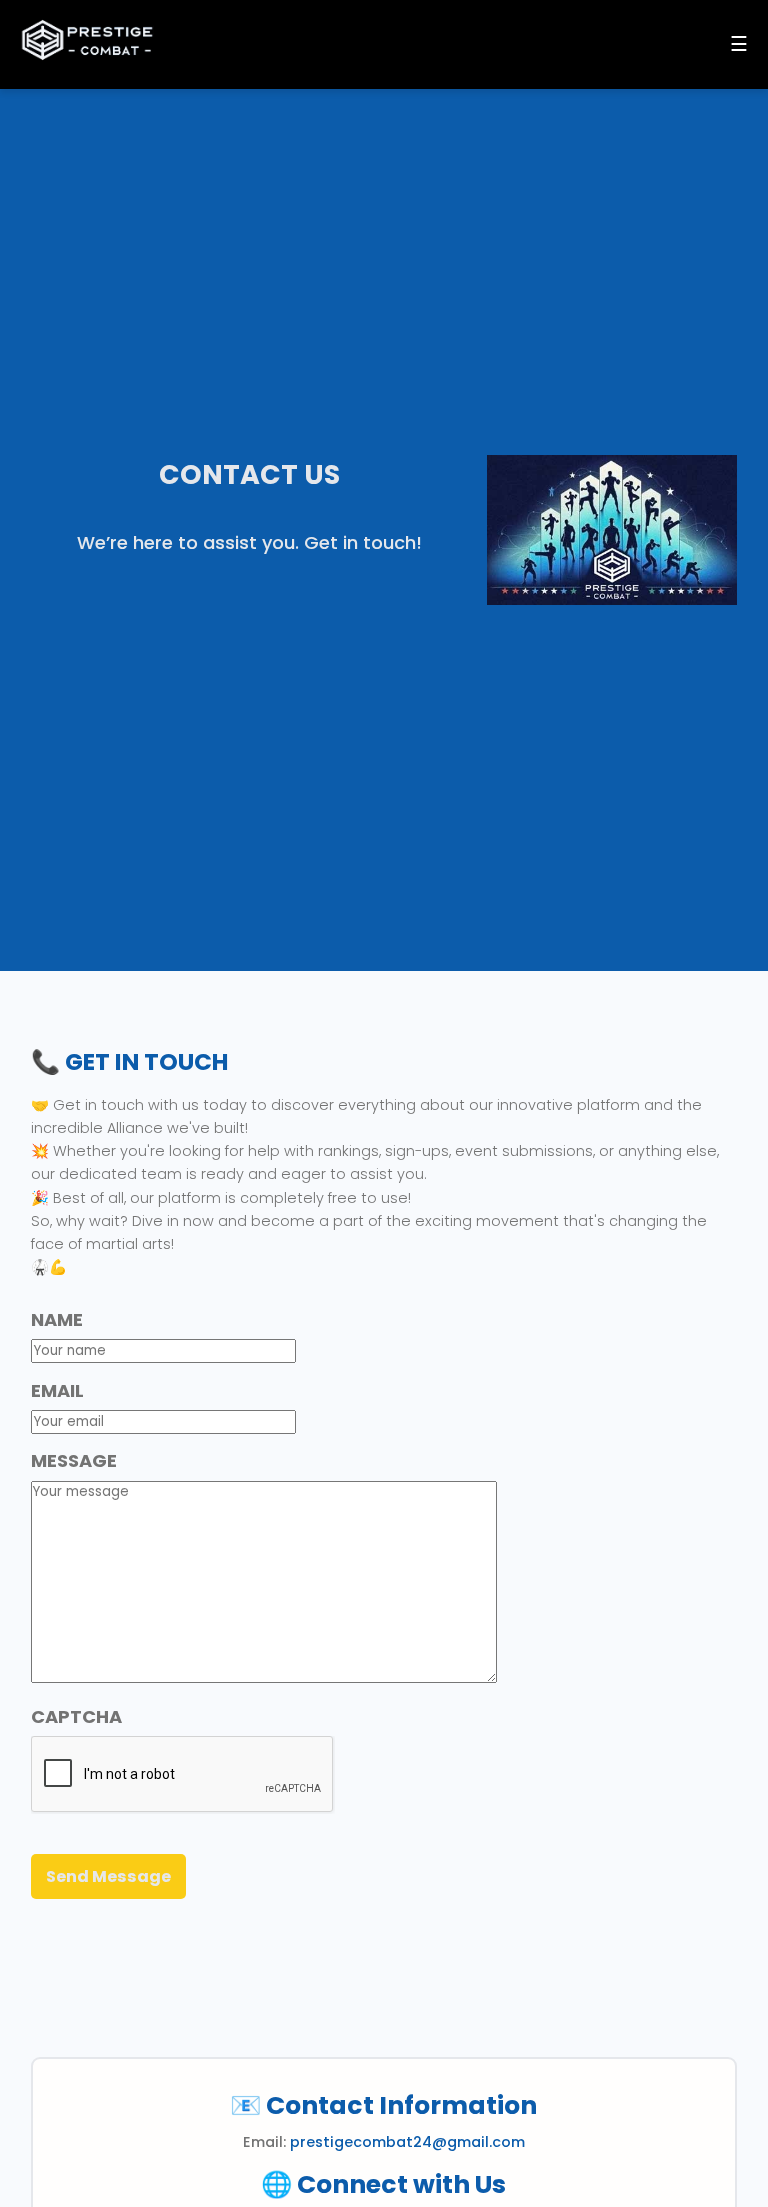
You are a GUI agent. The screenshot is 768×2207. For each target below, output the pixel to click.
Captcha (76, 1716)
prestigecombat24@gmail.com (407, 2142)
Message (74, 1460)
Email (57, 1390)
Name (57, 1319)
